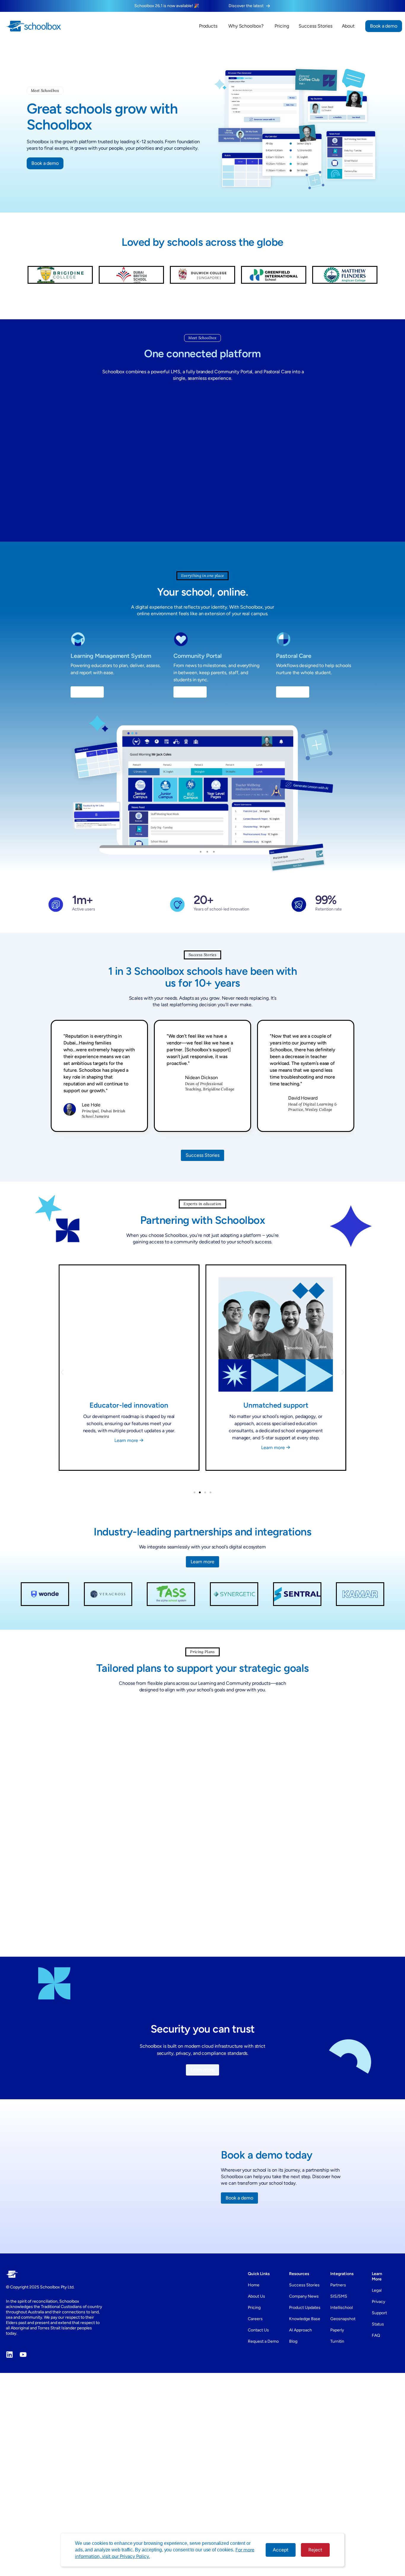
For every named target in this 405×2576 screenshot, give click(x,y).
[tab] (165, 1716)
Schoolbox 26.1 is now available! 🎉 (167, 6)
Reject (315, 2550)
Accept (281, 2550)
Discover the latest (246, 6)
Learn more (127, 1457)
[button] (59, 1378)
